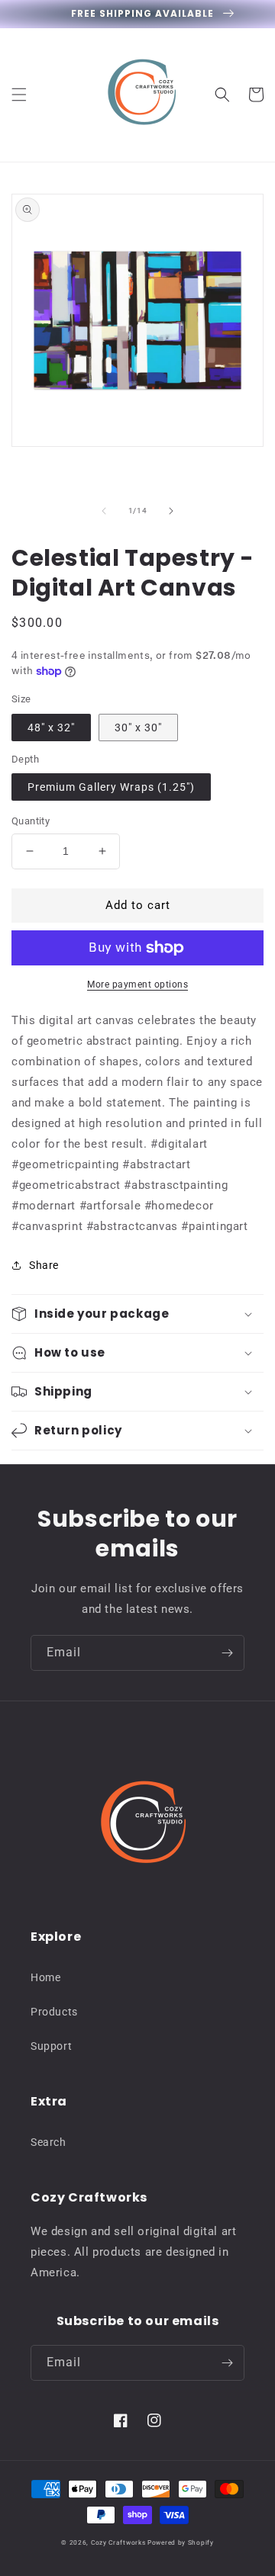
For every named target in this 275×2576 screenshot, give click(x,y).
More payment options (137, 984)
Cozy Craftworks (118, 2542)
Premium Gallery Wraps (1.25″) (111, 787)
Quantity (31, 821)
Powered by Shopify (181, 2542)
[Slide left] (104, 511)
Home (45, 1977)
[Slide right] (171, 511)
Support (51, 2046)
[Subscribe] (227, 1653)
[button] (19, 95)
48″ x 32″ (51, 728)
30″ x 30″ (138, 728)
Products (54, 2012)
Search (49, 2142)
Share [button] (44, 1265)
